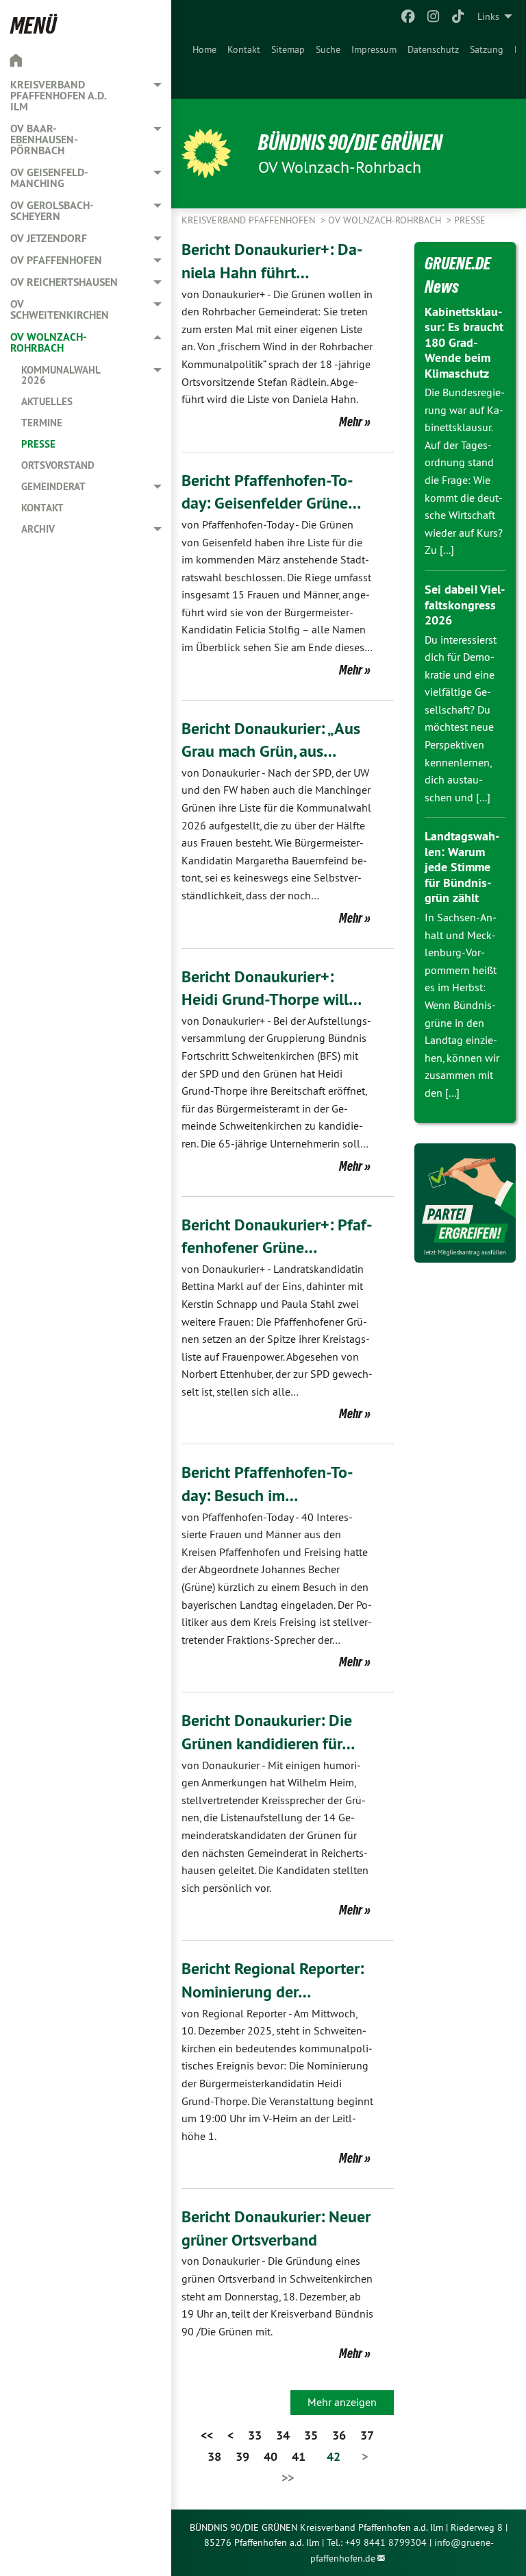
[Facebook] (409, 16)
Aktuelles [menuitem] (47, 401)
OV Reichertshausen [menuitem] (64, 282)
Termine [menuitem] (42, 423)
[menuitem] (204, 66)
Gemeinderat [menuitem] (53, 486)
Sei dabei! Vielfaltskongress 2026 (465, 605)
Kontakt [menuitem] (42, 508)
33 (255, 2435)
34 (283, 2435)
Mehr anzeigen (342, 2402)
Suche (328, 49)
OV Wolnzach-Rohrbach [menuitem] (49, 342)
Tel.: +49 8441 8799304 (377, 2542)
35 (311, 2435)
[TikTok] (459, 16)
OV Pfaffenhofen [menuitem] (56, 260)
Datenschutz (433, 49)
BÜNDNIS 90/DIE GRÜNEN (350, 143)
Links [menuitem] (488, 16)
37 (367, 2435)
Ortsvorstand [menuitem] (58, 465)
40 (271, 2456)
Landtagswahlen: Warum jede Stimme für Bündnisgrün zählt (462, 867)
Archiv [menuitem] (38, 529)
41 (299, 2456)
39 (242, 2456)
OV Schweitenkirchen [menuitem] (60, 309)
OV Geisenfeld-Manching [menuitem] (49, 178)
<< (207, 2435)
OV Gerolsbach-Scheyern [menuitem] (52, 211)
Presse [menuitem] (38, 444)
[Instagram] (433, 16)
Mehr (351, 422)
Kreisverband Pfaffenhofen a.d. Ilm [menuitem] (58, 96)
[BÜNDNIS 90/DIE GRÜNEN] (206, 154)
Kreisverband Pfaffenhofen (250, 220)
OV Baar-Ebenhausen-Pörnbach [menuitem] (44, 139)
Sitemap (288, 49)
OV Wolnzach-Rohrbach (386, 220)
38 (214, 2456)
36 (339, 2435)
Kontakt (244, 49)
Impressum (374, 49)
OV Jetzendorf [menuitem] (49, 238)
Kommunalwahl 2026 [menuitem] (61, 375)
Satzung (487, 49)
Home (204, 49)
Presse (470, 220)
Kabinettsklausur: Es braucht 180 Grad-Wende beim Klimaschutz (464, 342)
